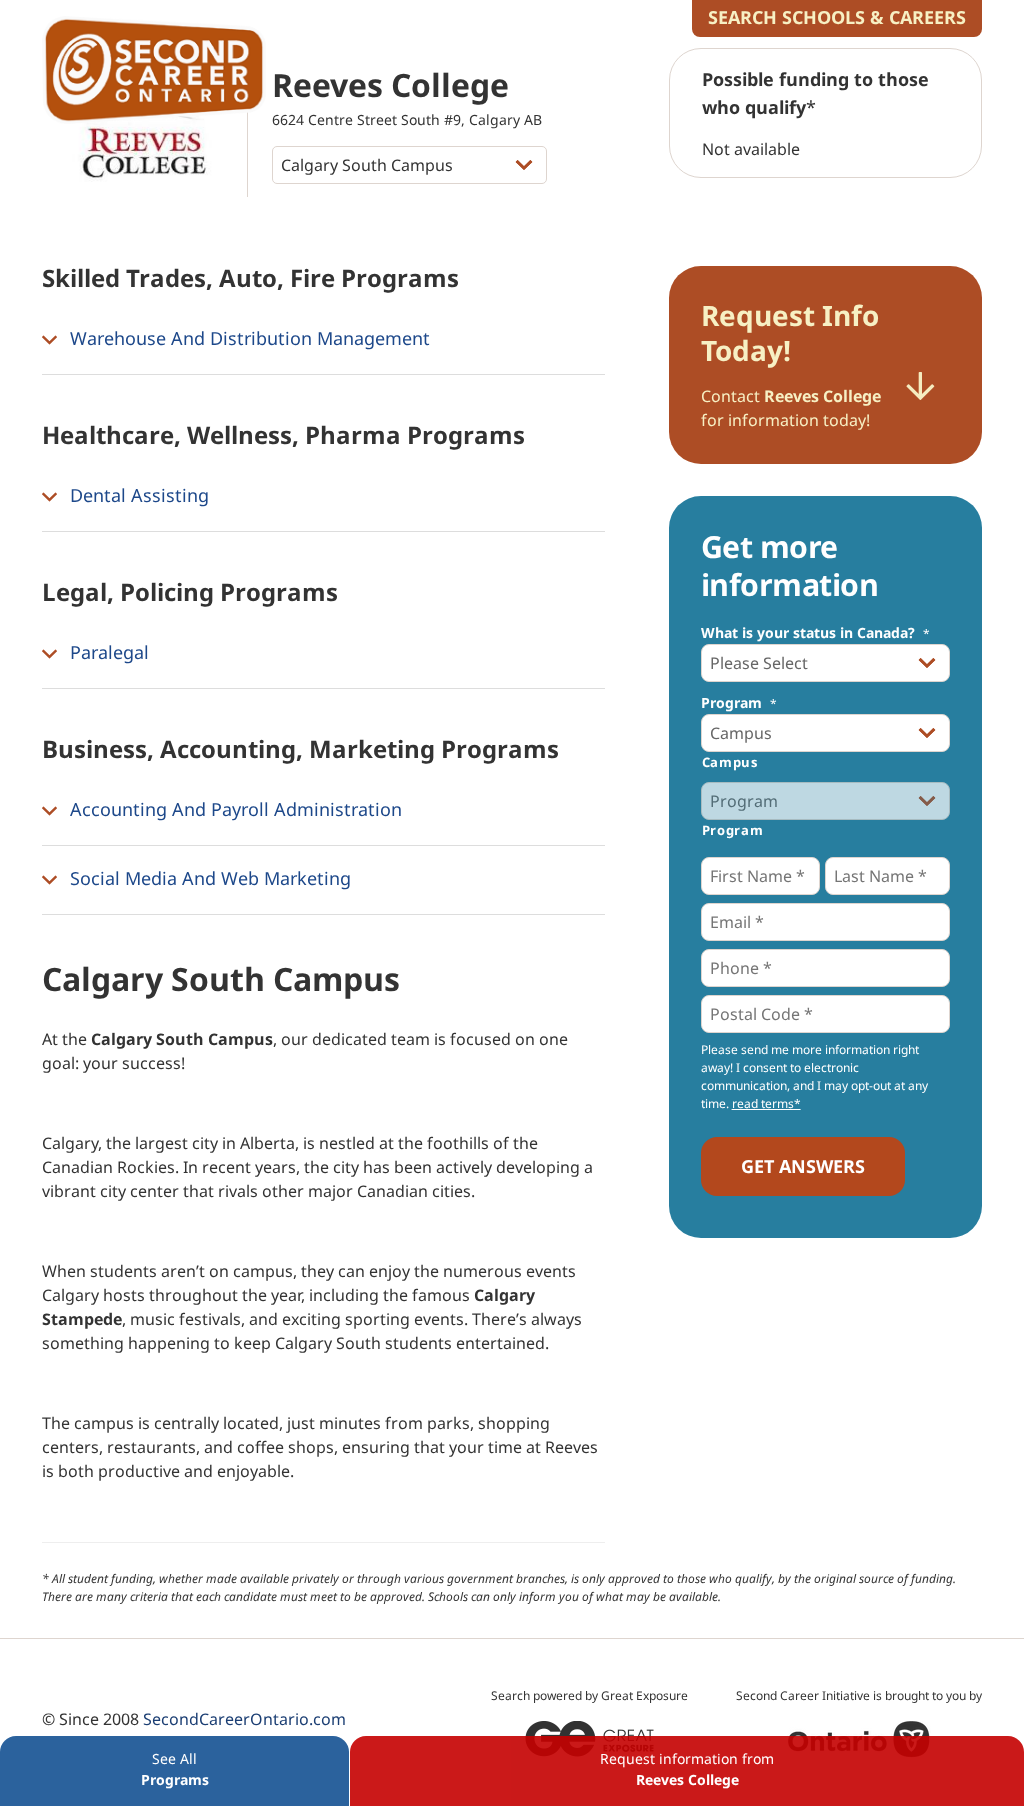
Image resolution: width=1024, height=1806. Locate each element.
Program (739, 703)
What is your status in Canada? (815, 633)
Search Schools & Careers (837, 17)
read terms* (766, 1103)
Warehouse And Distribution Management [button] (247, 338)
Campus (730, 762)
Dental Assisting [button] (137, 495)
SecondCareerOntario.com (244, 1719)
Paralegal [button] (107, 652)
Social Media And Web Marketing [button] (208, 878)
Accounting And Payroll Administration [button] (233, 809)
